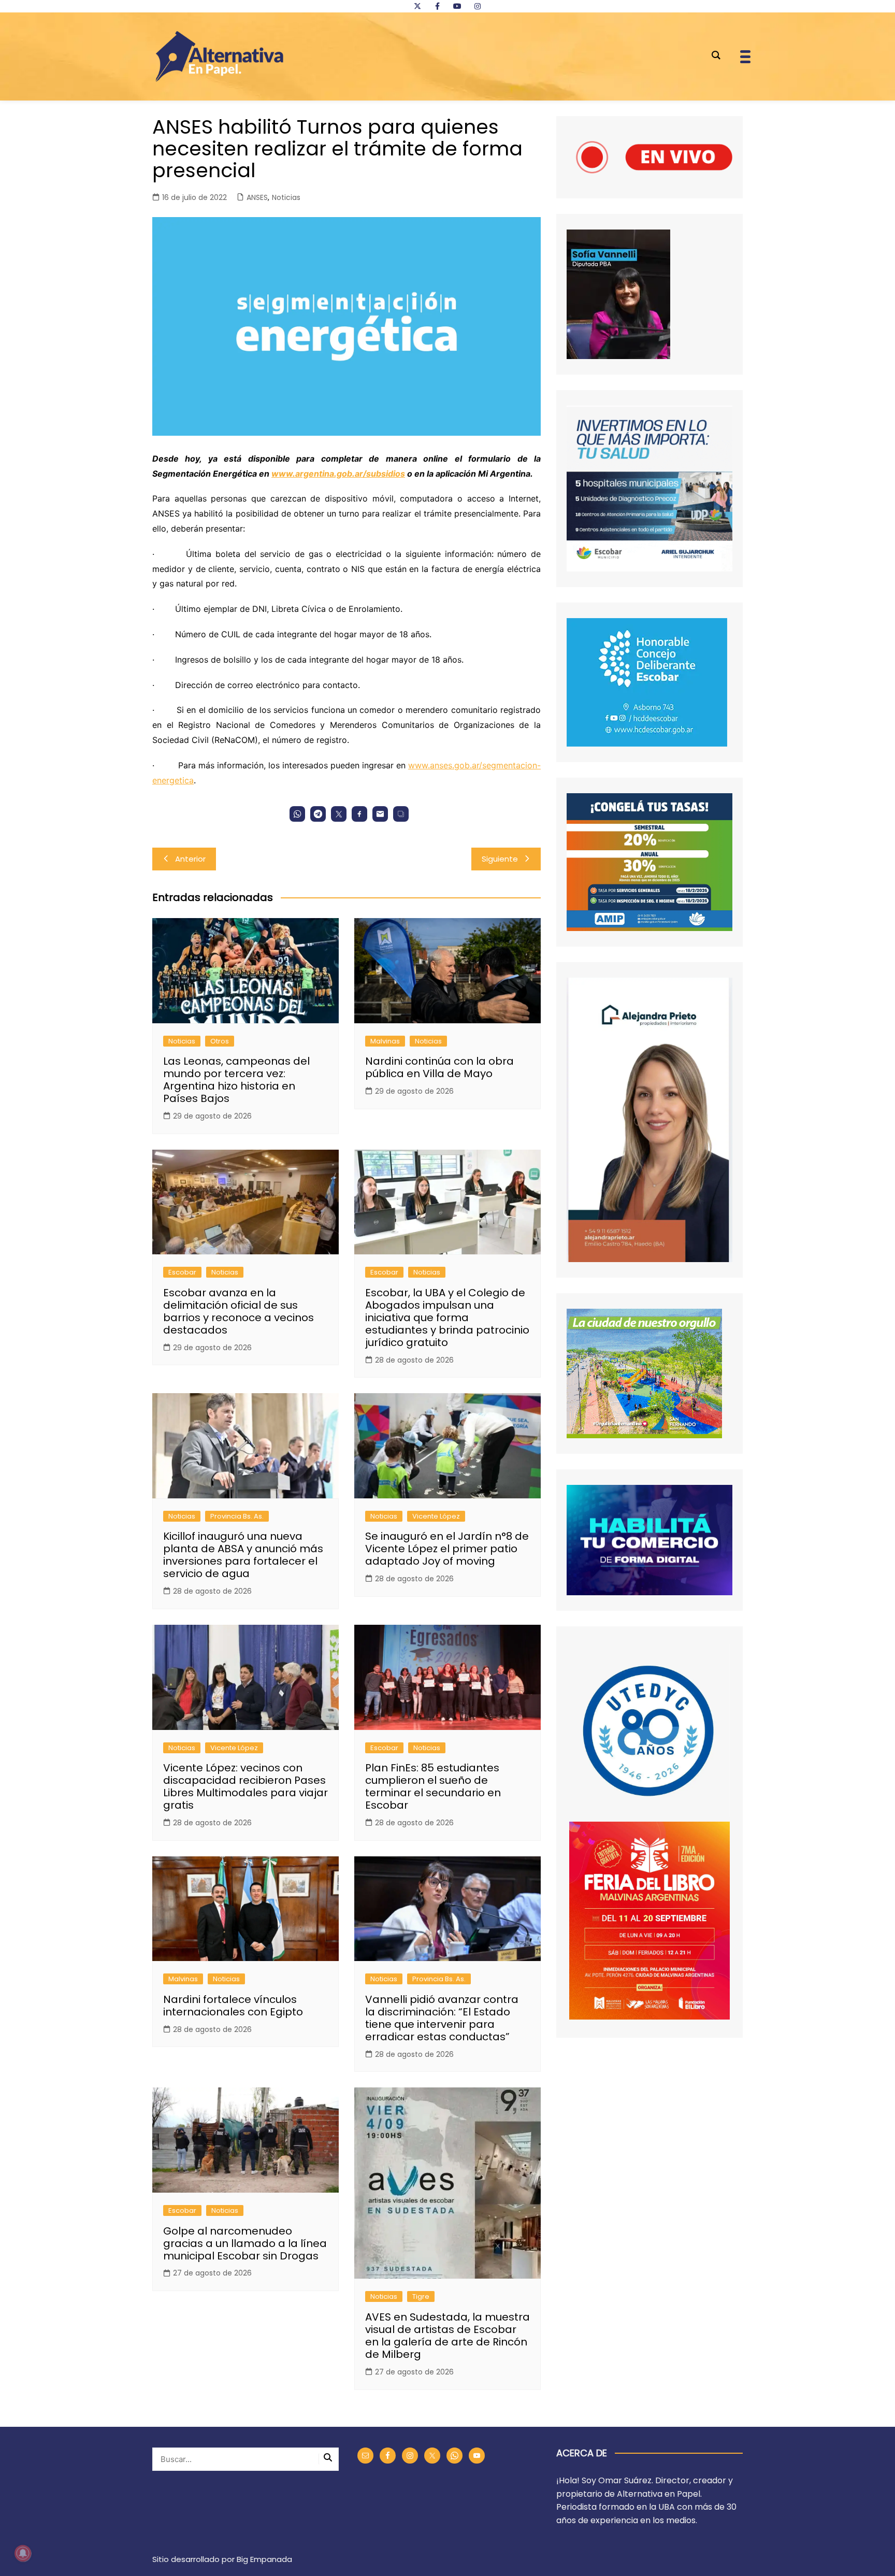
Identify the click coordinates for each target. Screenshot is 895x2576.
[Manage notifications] (23, 2553)
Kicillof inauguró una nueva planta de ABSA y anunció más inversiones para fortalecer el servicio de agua (243, 1555)
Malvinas (385, 1041)
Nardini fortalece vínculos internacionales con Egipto (233, 2006)
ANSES (257, 197)
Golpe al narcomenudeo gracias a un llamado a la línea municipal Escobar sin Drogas (245, 2243)
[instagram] (478, 6)
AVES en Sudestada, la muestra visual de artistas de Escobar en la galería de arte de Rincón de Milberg (447, 2336)
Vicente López (436, 1516)
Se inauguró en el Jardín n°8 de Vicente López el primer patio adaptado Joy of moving (447, 1549)
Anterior (190, 859)
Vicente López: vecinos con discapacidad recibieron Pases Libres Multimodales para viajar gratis (246, 1786)
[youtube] (457, 6)
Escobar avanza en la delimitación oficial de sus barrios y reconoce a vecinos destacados (239, 1311)
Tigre (421, 2296)
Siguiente (500, 859)
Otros (220, 1041)
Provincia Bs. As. (237, 1516)
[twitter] (417, 6)
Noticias (286, 197)
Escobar (182, 1272)
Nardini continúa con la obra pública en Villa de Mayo (439, 1067)
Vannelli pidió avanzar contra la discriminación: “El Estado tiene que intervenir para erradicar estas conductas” (442, 2018)
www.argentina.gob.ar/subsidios (338, 474)
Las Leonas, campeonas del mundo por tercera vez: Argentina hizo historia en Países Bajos (236, 1080)
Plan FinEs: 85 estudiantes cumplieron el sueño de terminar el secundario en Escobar (433, 1786)
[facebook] (437, 6)
